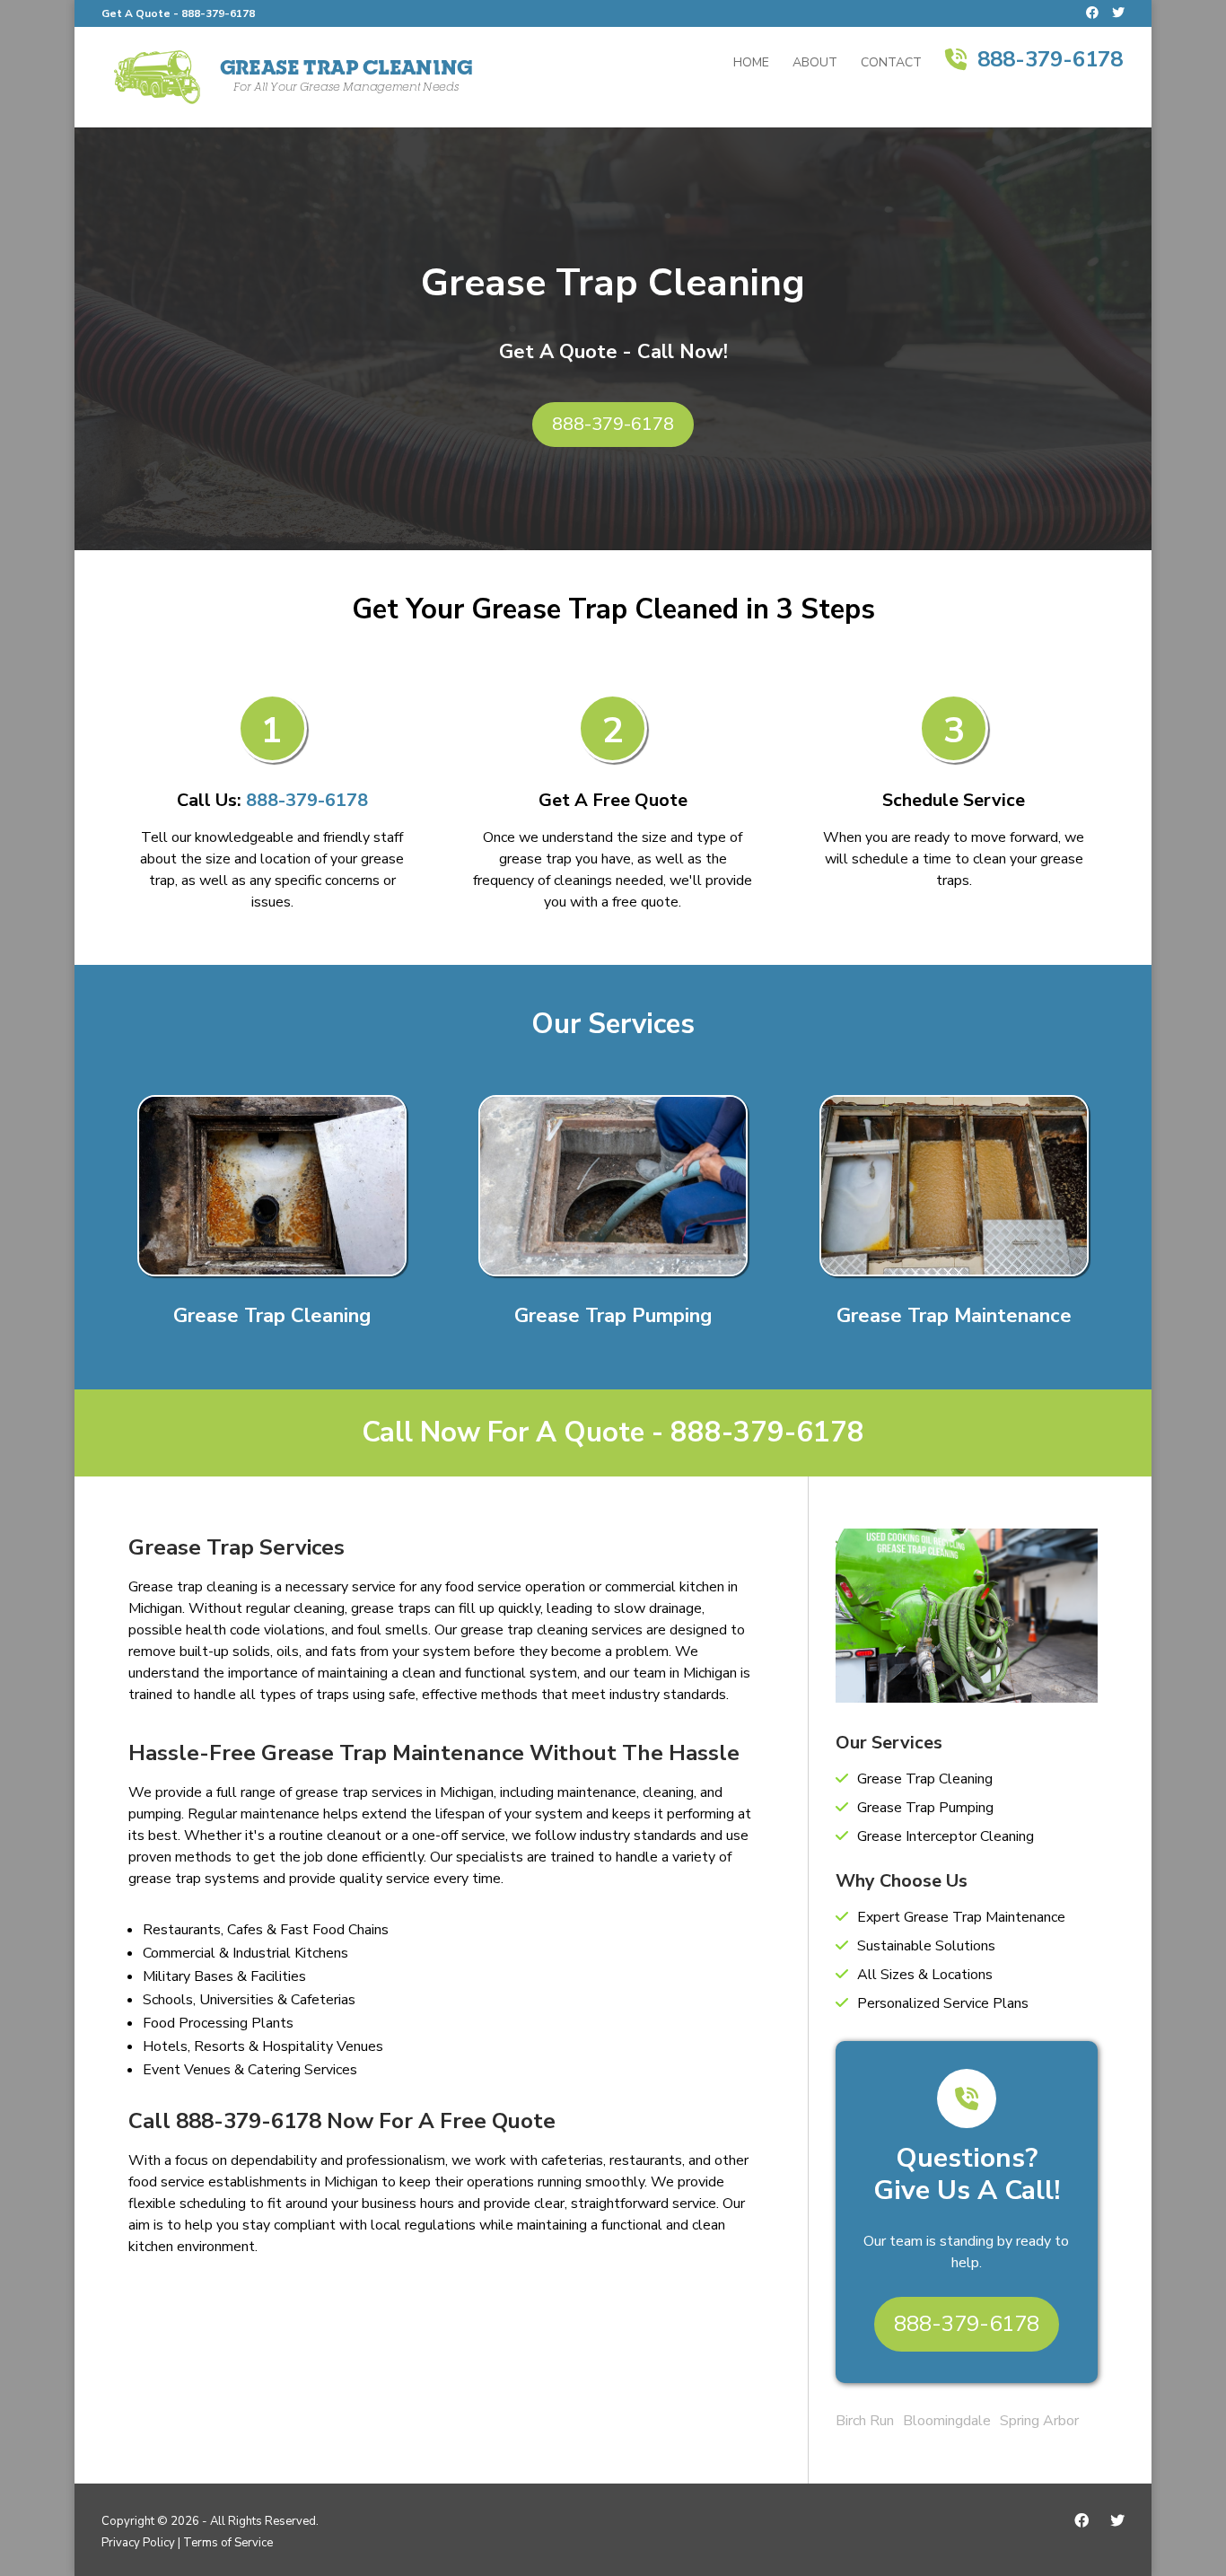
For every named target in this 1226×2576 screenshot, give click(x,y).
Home (751, 64)
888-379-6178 (218, 13)
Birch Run (865, 2421)
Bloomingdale (947, 2421)
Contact (891, 64)
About (815, 64)
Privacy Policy (138, 2543)
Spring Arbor (1039, 2421)
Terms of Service (228, 2543)
